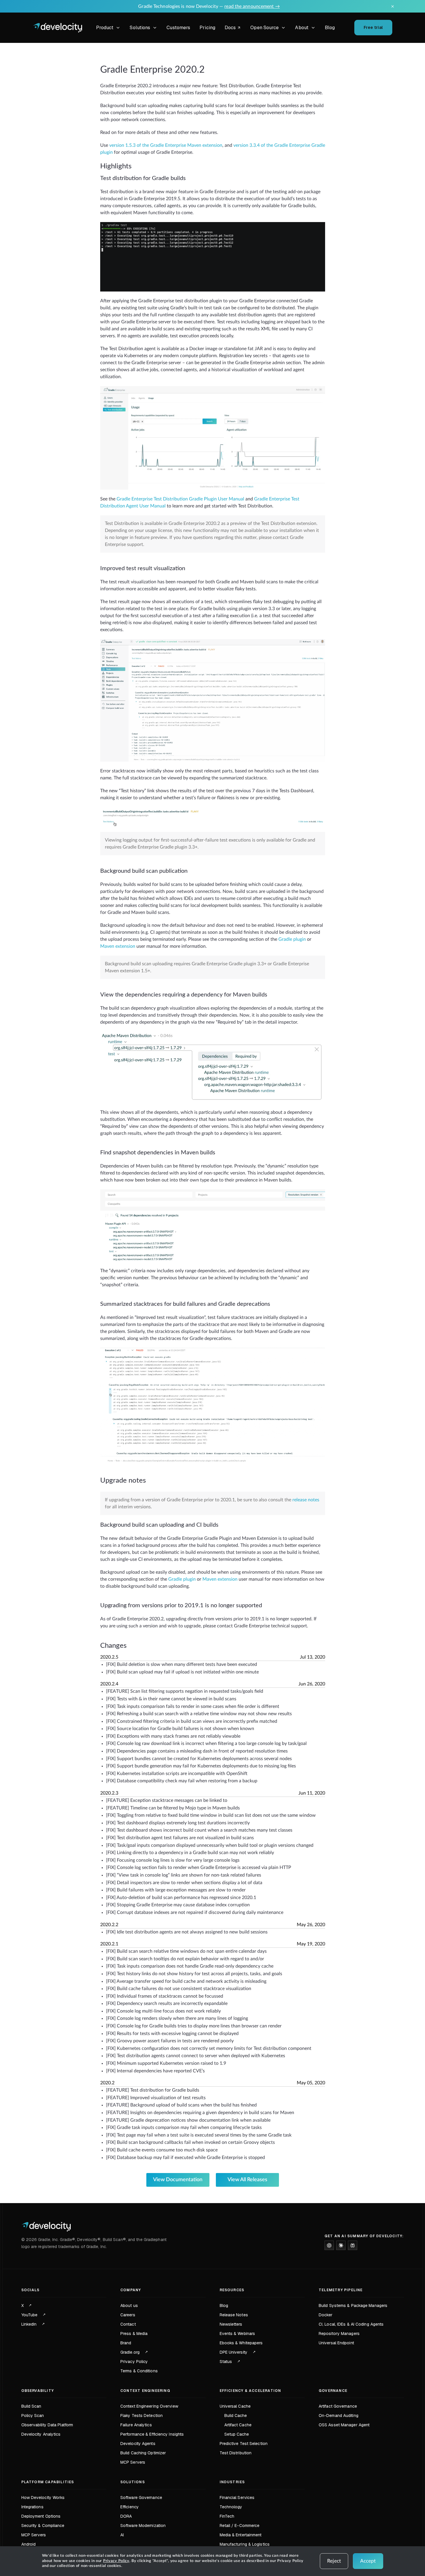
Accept (368, 2561)
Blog (330, 28)
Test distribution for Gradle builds (143, 178)
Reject (334, 2561)
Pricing (207, 28)
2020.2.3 (109, 1793)
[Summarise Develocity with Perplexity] (353, 2245)
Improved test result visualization (143, 568)
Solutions (140, 28)
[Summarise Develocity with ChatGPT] (329, 2245)
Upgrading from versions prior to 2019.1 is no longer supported (181, 1605)
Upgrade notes (123, 1481)
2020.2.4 (109, 1684)
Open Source (264, 28)
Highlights (116, 166)
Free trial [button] (373, 27)
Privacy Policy (116, 2561)
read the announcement (252, 6)
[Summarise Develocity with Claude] (341, 2245)
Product (105, 28)
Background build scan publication (144, 871)
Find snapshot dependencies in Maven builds (158, 1153)
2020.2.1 (109, 1944)
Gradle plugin (292, 939)
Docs (234, 28)
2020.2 (107, 2083)
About (302, 28)
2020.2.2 (109, 1925)
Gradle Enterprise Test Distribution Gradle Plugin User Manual (180, 499)
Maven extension (118, 946)
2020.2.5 (109, 1657)
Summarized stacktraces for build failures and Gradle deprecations (185, 1304)
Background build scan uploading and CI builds (159, 1525)
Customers (178, 28)
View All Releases (247, 2180)
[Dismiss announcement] (393, 6)
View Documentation (178, 2180)
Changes (113, 1646)
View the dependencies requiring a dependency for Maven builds (184, 995)
